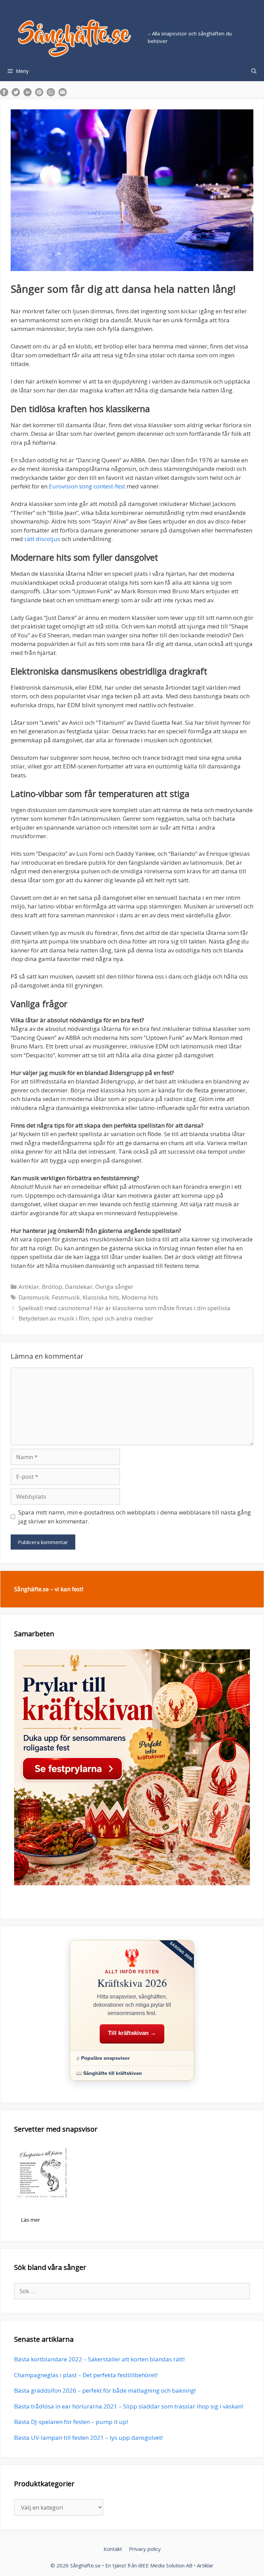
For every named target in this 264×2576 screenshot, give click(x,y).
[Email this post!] (63, 94)
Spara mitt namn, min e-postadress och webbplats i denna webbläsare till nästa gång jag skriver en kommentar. (135, 1517)
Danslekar (79, 1287)
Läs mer (31, 2220)
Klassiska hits (101, 1297)
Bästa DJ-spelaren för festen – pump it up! (71, 2422)
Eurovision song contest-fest (88, 486)
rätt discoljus (42, 539)
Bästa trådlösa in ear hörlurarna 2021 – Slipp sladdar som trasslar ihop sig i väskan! (129, 2406)
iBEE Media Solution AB (165, 2565)
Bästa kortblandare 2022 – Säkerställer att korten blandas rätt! (99, 2359)
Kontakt (113, 2549)
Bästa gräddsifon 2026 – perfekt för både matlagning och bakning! (105, 2390)
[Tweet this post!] (16, 94)
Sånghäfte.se (85, 2565)
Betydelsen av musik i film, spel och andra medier (86, 1318)
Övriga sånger (114, 1287)
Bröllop (52, 1287)
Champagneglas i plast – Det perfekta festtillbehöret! (86, 2375)
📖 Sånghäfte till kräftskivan (109, 2073)
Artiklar (29, 1287)
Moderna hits (140, 1297)
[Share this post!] (4, 94)
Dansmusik (34, 1297)
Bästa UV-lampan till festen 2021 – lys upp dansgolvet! (88, 2438)
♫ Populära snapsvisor (103, 2058)
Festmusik (66, 1297)
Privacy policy (145, 2549)
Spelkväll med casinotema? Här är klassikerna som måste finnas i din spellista (124, 1308)
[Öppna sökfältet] (254, 71)
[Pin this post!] (39, 94)
